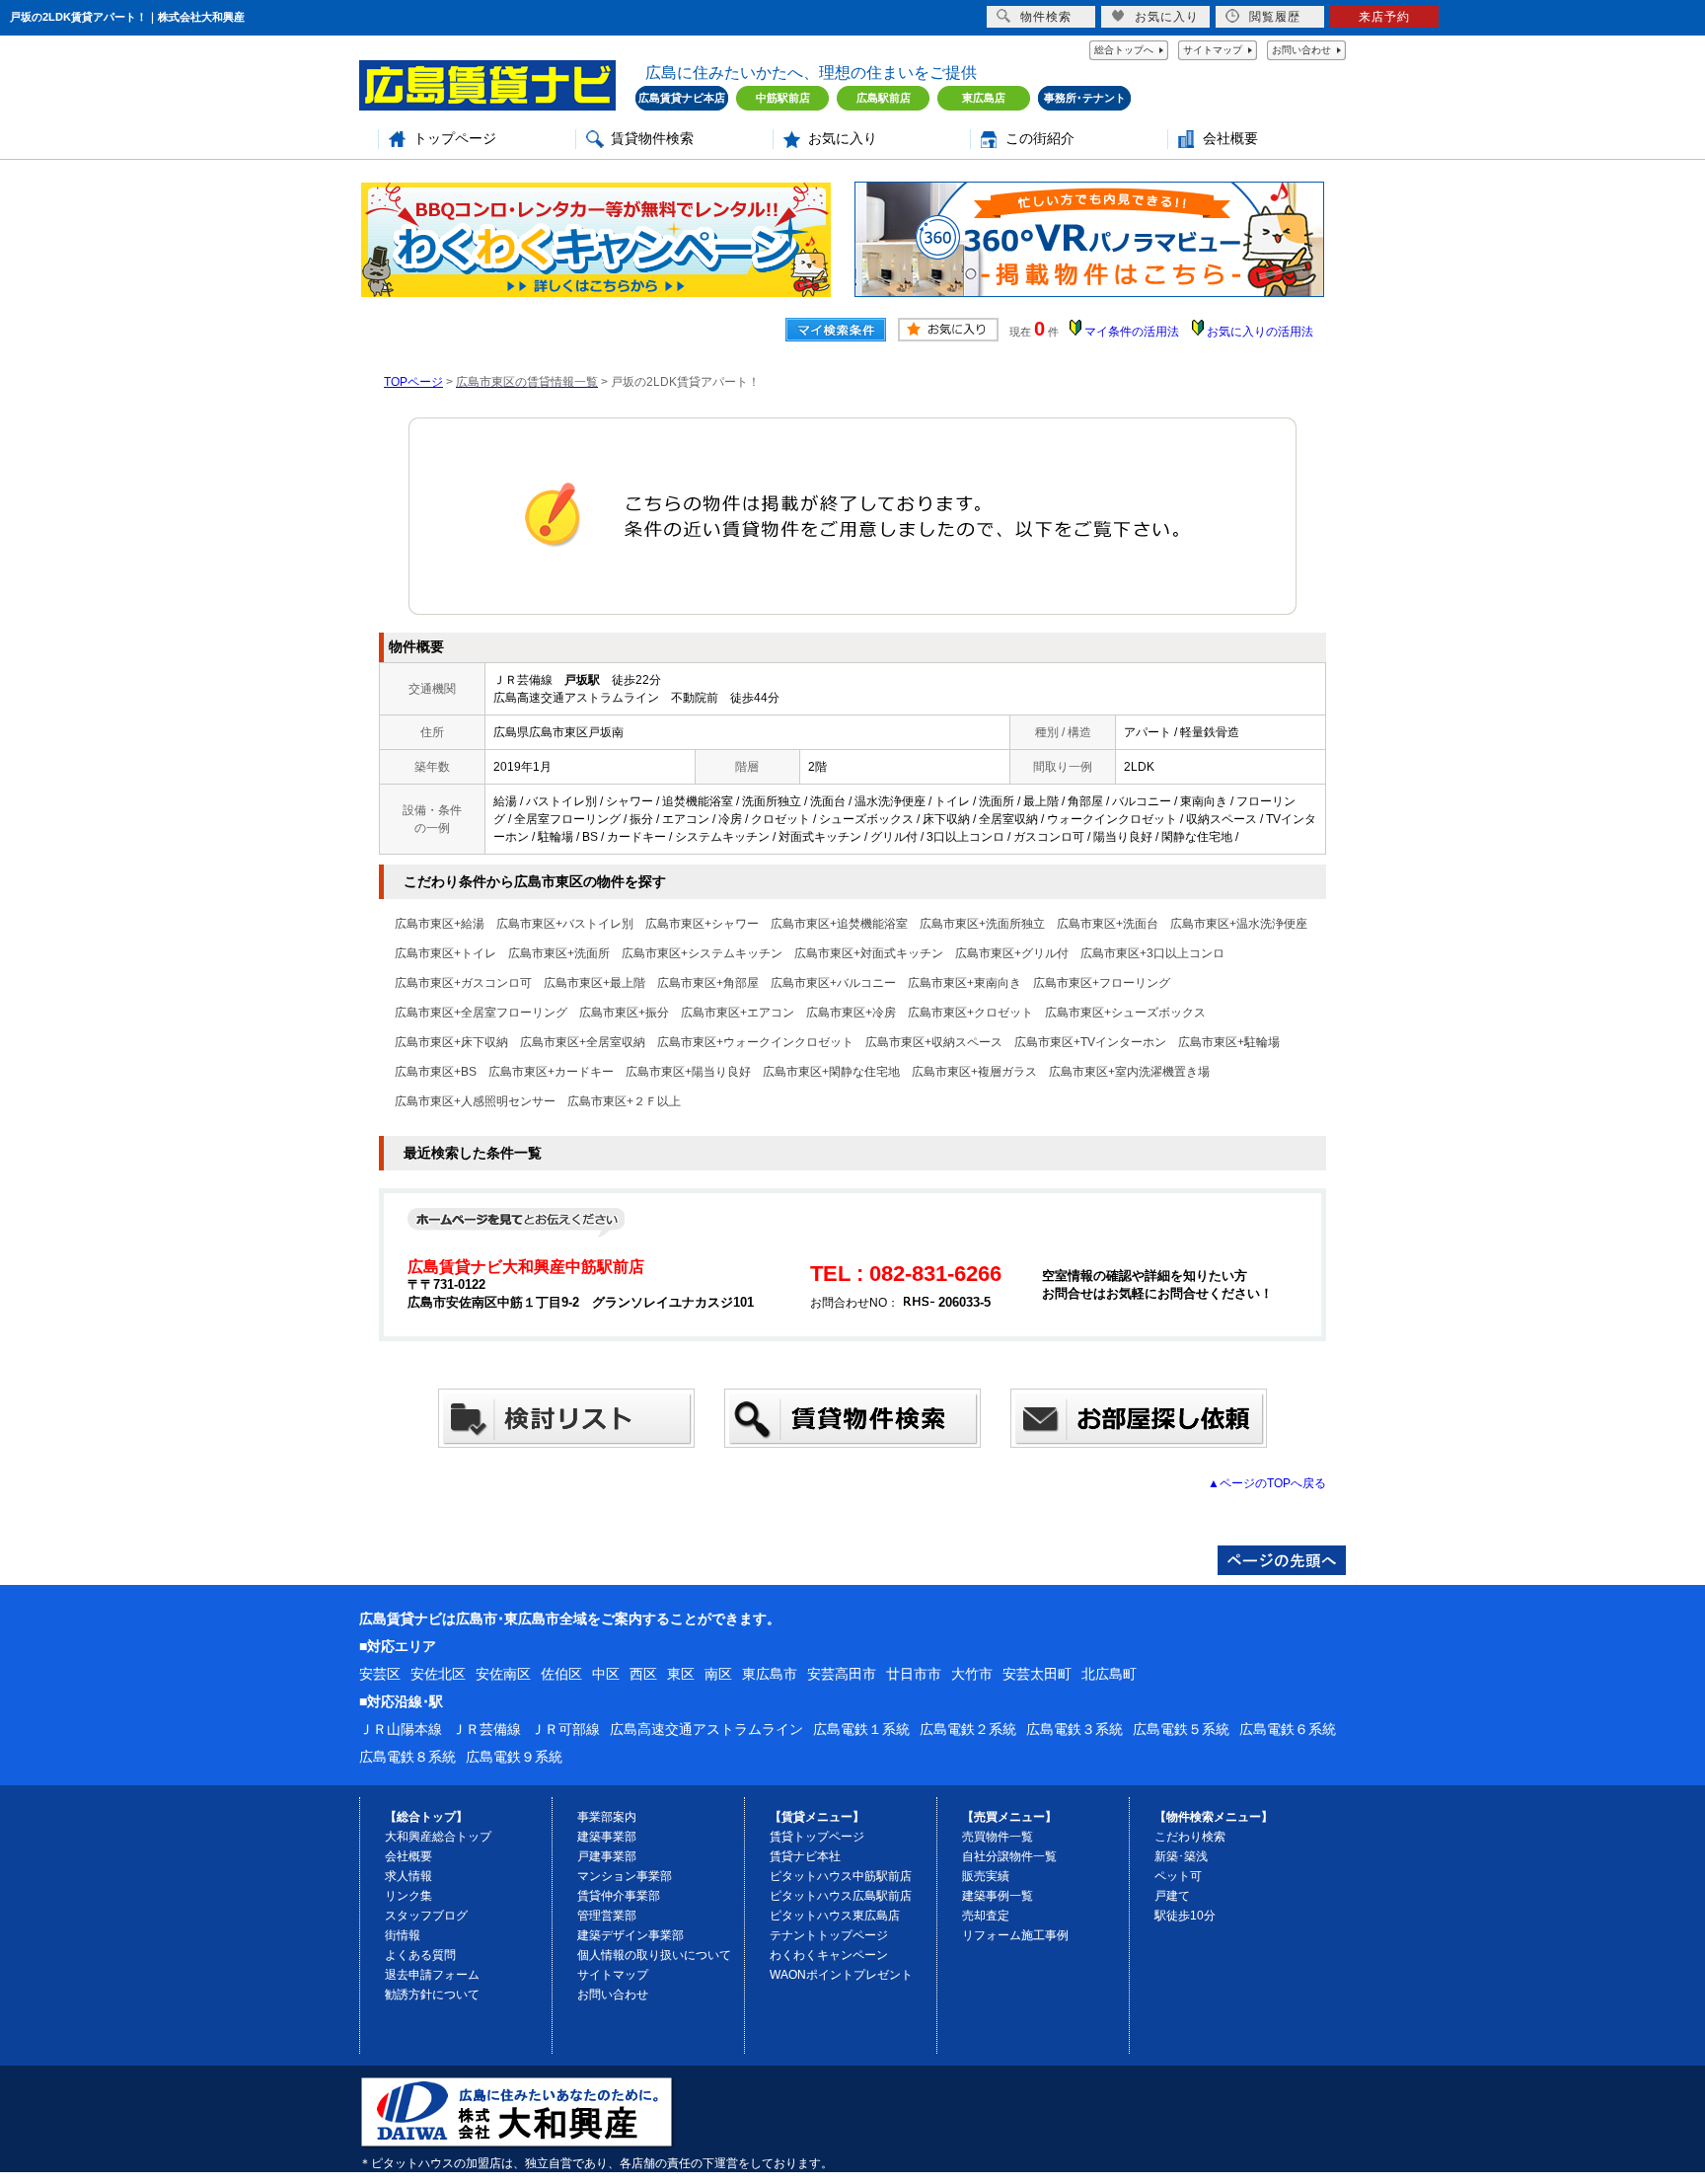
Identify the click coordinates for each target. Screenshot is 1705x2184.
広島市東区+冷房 (851, 1013)
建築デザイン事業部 (630, 1935)
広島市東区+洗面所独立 (982, 924)
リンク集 (408, 1896)
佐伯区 (561, 1674)
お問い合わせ (1301, 50)
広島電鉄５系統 (1181, 1729)
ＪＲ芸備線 (486, 1729)
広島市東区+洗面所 (559, 953)
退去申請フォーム (432, 1975)
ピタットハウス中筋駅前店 (841, 1876)
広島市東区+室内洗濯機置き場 (1129, 1072)
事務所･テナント (1085, 98)
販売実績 (986, 1876)
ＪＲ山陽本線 (401, 1729)
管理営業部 (607, 1916)
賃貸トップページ (817, 1837)
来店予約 (1384, 17)
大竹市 (972, 1674)
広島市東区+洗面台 (1108, 924)
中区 (606, 1674)
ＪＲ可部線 (565, 1729)
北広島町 (1109, 1674)
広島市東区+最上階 (594, 983)
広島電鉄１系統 (861, 1729)
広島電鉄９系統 (514, 1757)
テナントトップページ (829, 1935)
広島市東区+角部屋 (708, 983)
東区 (681, 1674)
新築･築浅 (1181, 1856)
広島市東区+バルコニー (833, 983)
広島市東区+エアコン (738, 1013)
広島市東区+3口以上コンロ (1152, 953)
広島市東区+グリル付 (1012, 953)
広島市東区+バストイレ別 (565, 924)
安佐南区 (503, 1674)
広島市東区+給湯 (440, 924)
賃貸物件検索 (652, 139)
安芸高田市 (842, 1674)
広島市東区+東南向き (964, 983)
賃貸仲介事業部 (619, 1896)
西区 (643, 1674)
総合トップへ (1124, 50)
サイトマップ (1213, 50)
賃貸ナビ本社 (805, 1856)
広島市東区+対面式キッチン (869, 953)
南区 (718, 1674)
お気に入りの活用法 (1260, 332)
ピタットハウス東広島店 (835, 1916)
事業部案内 (607, 1817)
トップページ (455, 139)
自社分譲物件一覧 (1009, 1856)
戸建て (1172, 1896)
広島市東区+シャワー (702, 924)
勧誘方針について (432, 1995)
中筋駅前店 (783, 98)
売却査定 (986, 1916)
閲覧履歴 (1275, 17)
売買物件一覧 (998, 1837)
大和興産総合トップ (438, 1837)
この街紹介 (1040, 139)
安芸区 (380, 1674)
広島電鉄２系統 (968, 1729)
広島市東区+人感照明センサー (475, 1101)
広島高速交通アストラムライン (706, 1729)
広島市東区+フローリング (1102, 983)
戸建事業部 (607, 1856)
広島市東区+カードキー (551, 1072)
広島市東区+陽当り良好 (688, 1072)
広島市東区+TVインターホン (1090, 1042)
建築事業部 (607, 1837)
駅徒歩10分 (1185, 1916)
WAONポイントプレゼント (841, 1975)
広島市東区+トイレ (445, 953)
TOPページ (413, 382)
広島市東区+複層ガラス (974, 1072)
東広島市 (770, 1674)
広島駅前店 (884, 98)
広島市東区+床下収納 (451, 1042)
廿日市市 (914, 1674)
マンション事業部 (625, 1876)
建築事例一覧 (998, 1896)
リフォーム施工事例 (1015, 1935)
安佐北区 (438, 1674)
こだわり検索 (1190, 1837)
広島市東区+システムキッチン (702, 953)
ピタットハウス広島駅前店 (841, 1896)
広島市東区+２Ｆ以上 (624, 1101)
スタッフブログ (426, 1916)
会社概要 (1230, 139)
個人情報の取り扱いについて (654, 1955)
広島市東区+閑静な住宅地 (831, 1072)
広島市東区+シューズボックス (1125, 1013)
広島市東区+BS (436, 1072)
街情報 (403, 1935)
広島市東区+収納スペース (934, 1042)
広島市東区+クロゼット (970, 1013)
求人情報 (408, 1876)
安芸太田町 (1037, 1674)
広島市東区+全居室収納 (583, 1042)
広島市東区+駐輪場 (1229, 1042)
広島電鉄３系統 (1075, 1729)
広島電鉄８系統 (408, 1757)
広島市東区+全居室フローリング (481, 1013)
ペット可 (1178, 1876)
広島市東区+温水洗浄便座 (1239, 924)
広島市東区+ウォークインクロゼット (755, 1042)
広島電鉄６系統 (1288, 1729)
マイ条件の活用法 (1132, 332)
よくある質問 (420, 1955)
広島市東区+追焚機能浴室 (839, 924)
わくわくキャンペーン (829, 1955)
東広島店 (984, 98)
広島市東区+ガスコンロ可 (463, 983)
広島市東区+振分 (624, 1013)
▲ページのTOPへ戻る (1267, 1483)
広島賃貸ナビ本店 (682, 98)
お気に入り (843, 139)
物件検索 (1046, 17)
